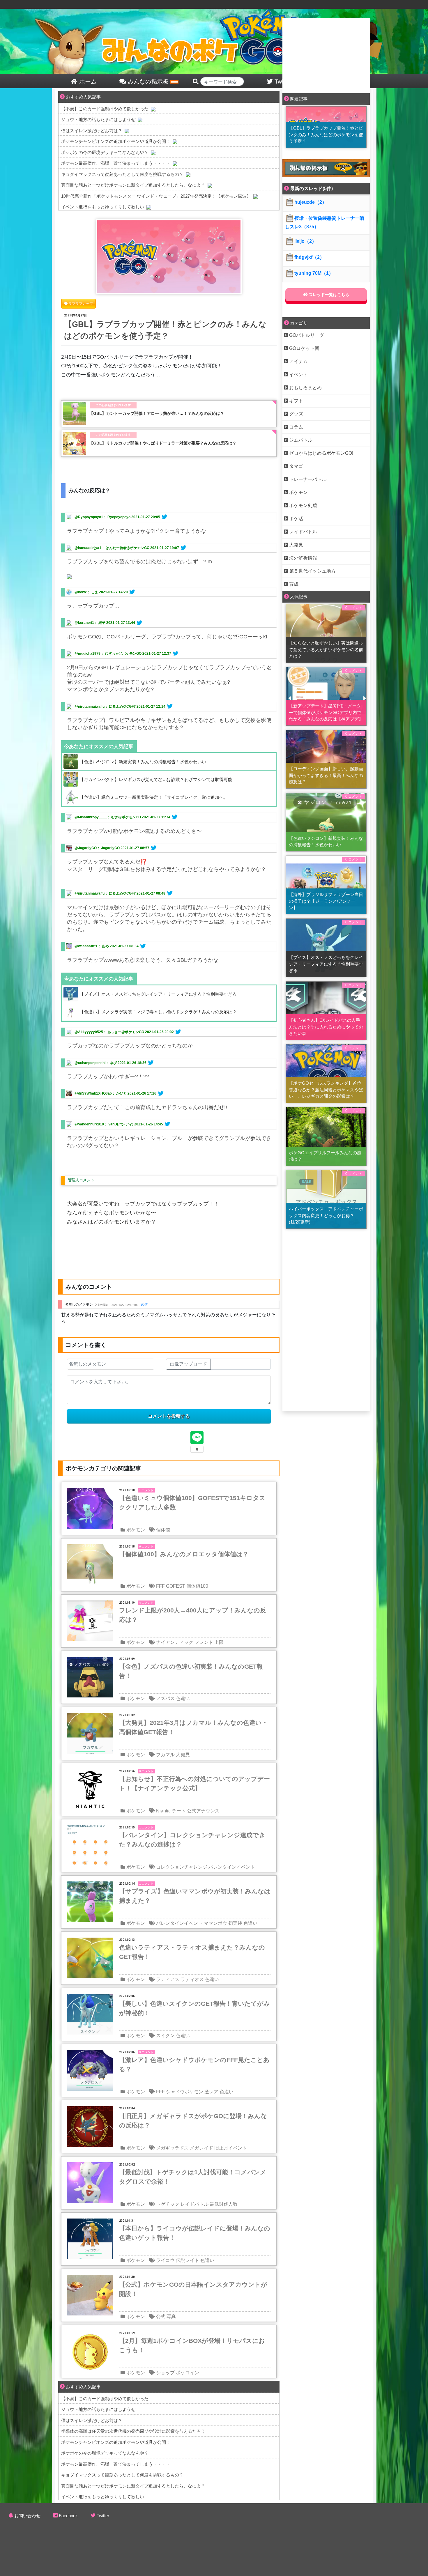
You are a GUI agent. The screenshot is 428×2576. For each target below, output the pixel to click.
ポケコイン (188, 2373)
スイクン (165, 2036)
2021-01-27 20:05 (146, 517)
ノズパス (165, 1698)
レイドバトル (194, 2204)
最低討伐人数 (224, 2204)
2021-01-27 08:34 (124, 946)
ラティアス (168, 1979)
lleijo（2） (305, 241)
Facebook (68, 2516)
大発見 (183, 1755)
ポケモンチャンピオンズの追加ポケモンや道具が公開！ (116, 141)
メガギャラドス (172, 2148)
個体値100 (197, 1586)
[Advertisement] (326, 55)
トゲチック (168, 2204)
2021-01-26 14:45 (149, 1124)
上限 (219, 1642)
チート (179, 1811)
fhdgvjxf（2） (309, 257)
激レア (211, 2092)
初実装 (235, 1923)
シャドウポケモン (185, 2092)
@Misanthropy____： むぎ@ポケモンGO (108, 817)
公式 (161, 2316)
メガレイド (201, 2148)
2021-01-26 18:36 (132, 1063)
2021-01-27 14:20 (113, 592)
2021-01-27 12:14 (151, 707)
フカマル (165, 1755)
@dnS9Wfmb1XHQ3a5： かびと (101, 1093)
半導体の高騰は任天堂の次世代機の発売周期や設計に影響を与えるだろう (133, 2431)
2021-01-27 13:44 (121, 623)
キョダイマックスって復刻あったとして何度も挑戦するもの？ (122, 174)
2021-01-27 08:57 (135, 848)
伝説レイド (188, 2260)
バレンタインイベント (232, 1867)
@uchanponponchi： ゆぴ (96, 1063)
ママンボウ (215, 1923)
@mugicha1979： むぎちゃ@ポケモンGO (108, 654)
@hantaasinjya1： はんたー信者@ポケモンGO (112, 548)
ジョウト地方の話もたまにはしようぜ (98, 119)
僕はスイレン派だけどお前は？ (92, 131)
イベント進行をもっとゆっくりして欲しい (103, 207)
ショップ (165, 2373)
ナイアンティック (175, 1642)
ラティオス (192, 1979)
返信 (144, 1304)
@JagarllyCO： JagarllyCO (97, 848)
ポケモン (136, 1530)
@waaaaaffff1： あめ (92, 946)
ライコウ (165, 2260)
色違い (183, 1698)
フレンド (204, 1642)
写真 (171, 2316)
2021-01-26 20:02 (159, 1032)
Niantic (163, 1811)
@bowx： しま (86, 592)
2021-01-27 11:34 (156, 817)
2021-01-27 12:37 (157, 654)
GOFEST (176, 1586)
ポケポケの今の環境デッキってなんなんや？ (105, 152)
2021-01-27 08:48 (151, 893)
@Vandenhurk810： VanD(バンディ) (104, 1124)
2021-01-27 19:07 (165, 548)
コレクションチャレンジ (182, 1867)
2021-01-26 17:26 (142, 1093)
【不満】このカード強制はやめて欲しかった (105, 109)
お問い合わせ (27, 2516)
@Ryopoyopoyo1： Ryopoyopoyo (102, 517)
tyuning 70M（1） (314, 273)
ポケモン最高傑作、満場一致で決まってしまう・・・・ (116, 163)
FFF (160, 1586)
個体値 (163, 1530)
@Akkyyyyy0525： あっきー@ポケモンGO (109, 1032)
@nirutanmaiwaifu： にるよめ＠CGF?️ (105, 707)
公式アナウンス (203, 1811)
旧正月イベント (231, 2148)
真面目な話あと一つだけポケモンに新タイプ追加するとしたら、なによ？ (133, 185)
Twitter (103, 2516)
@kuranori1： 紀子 (90, 623)
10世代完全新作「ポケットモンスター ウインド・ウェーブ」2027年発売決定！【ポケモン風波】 (156, 196)
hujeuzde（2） (311, 202)
